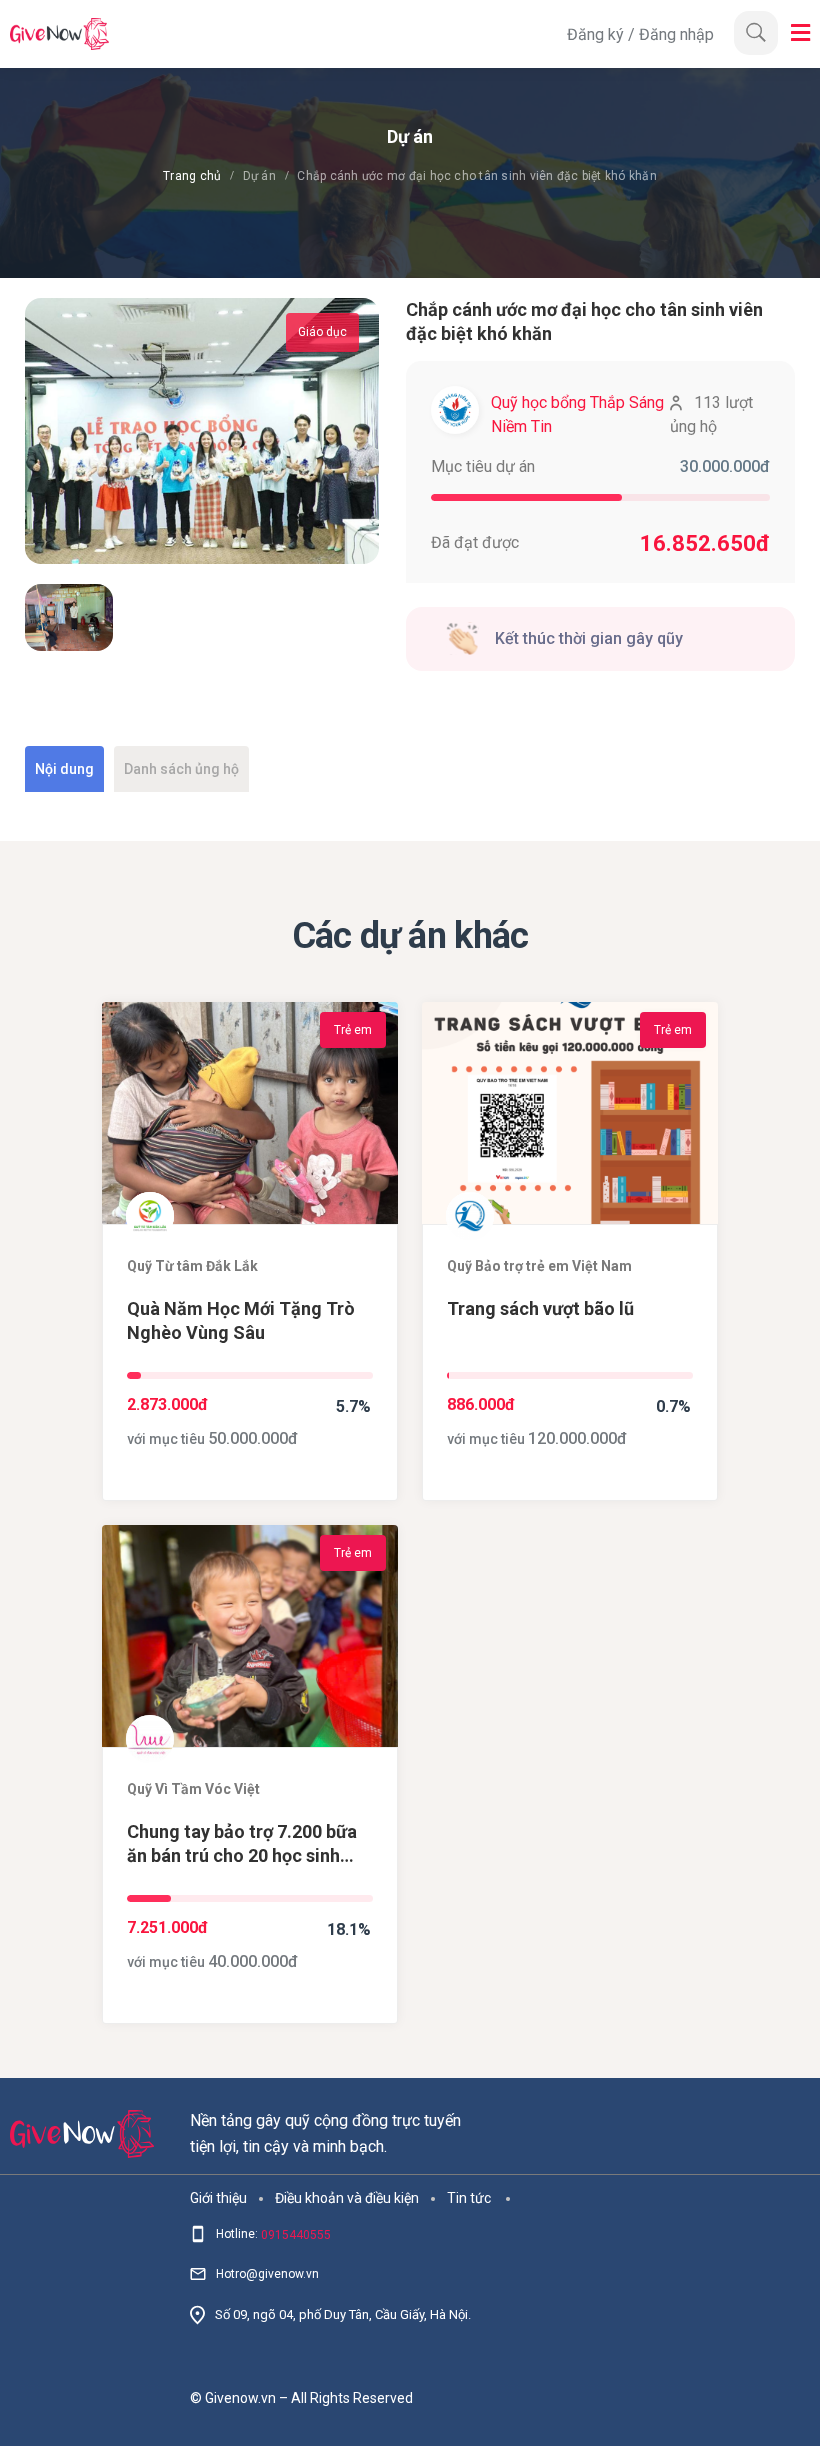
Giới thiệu (218, 2198)
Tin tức (469, 2198)
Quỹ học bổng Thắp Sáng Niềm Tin (577, 414)
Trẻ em (353, 1030)
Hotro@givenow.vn (267, 2274)
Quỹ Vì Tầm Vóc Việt (193, 1789)
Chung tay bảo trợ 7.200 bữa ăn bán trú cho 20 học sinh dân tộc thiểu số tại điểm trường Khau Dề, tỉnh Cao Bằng (242, 1844)
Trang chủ (192, 176)
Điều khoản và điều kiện (347, 2198)
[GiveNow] (283, 34)
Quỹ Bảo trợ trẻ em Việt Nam (539, 1266)
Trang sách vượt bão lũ (540, 1308)
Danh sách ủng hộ (181, 769)
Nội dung (64, 769)
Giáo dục (322, 332)
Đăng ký (597, 34)
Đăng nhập (676, 34)
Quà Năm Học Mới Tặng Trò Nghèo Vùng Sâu (241, 1320)
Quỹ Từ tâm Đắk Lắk (192, 1266)
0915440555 (296, 2235)
